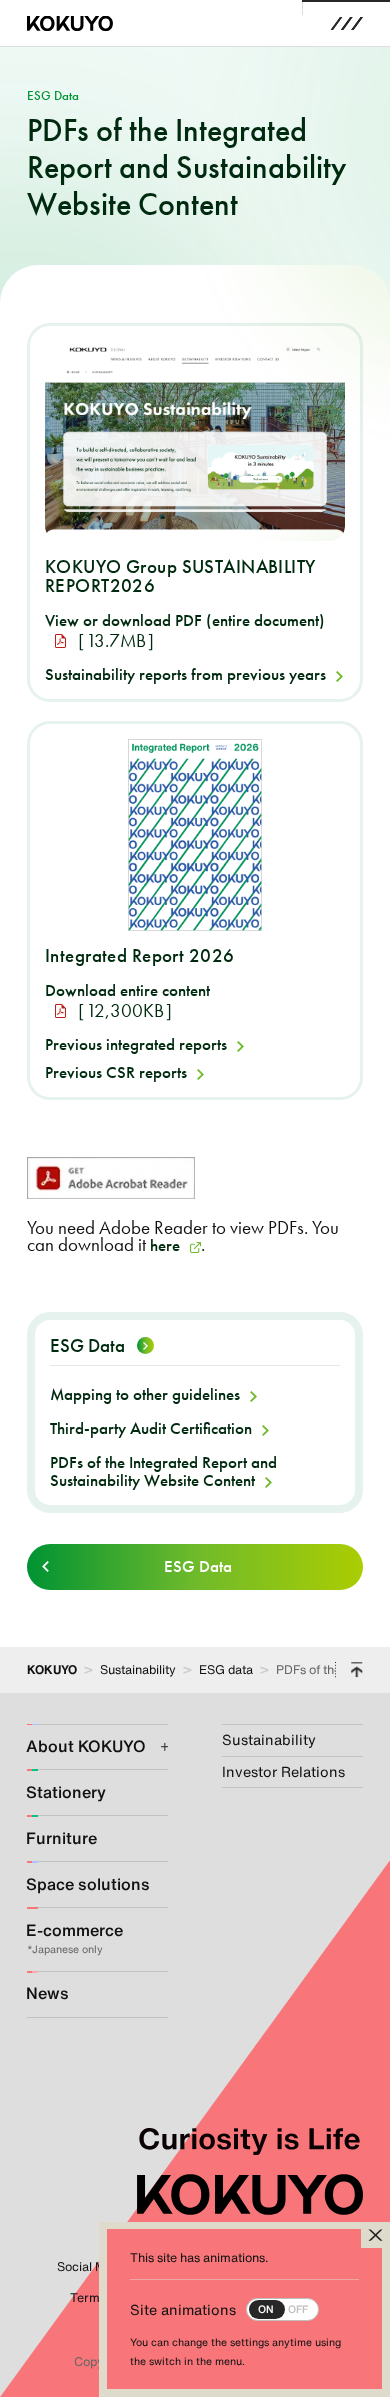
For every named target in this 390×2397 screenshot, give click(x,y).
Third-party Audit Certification (151, 1428)
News (47, 1993)
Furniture (61, 1838)
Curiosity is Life (249, 2138)
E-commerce (74, 1930)
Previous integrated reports (136, 1044)
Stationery (66, 1792)
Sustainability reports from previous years (185, 674)
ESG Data (87, 1346)
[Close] (375, 2235)
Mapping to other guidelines (145, 1394)
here (165, 1245)
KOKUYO (52, 1669)
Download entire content (127, 990)
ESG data (226, 1669)
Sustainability (138, 1669)
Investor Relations (283, 1771)
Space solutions (81, 1884)
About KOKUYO (81, 1746)
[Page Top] (357, 1670)
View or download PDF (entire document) (185, 620)
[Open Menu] (346, 23)
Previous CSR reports (116, 1072)
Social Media (93, 2266)
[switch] (224, 2309)
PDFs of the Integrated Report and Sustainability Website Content (163, 1471)
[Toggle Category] (153, 1746)
